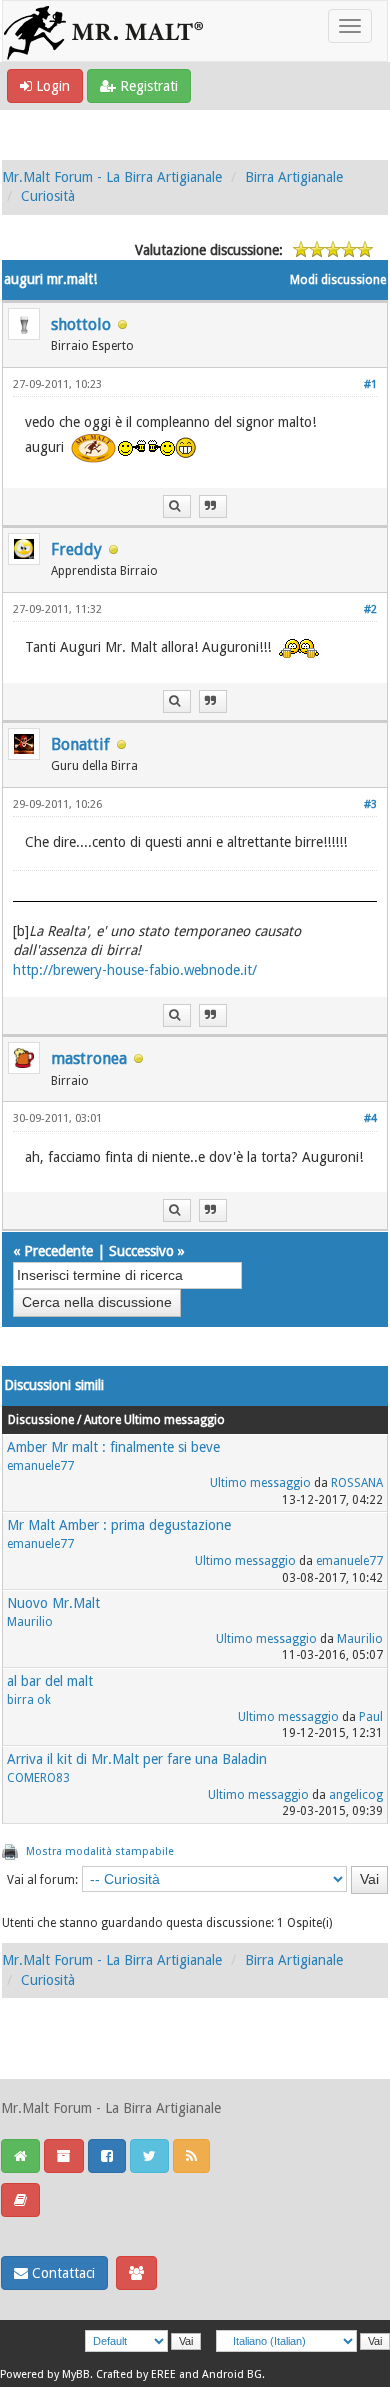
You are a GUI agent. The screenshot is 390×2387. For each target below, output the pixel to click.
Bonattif (80, 744)
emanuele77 (40, 1466)
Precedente (58, 1251)
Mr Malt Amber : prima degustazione (119, 1525)
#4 (370, 1118)
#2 (370, 609)
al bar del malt (50, 1681)
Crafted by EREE (136, 2374)
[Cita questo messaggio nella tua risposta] (213, 506)
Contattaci (61, 2273)
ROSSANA (357, 1483)
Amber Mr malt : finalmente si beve (113, 1447)
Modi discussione (338, 280)
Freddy (76, 549)
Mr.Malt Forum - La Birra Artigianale (112, 177)
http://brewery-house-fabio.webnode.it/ (135, 970)
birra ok (29, 1700)
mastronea (89, 1058)
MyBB (76, 2374)
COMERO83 (38, 1778)
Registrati (147, 86)
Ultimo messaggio (260, 1483)
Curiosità (48, 196)
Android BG (232, 2374)
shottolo (81, 324)
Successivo (141, 1251)
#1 (370, 384)
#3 (370, 804)
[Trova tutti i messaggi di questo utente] (177, 506)
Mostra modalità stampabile (100, 1851)
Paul (371, 1717)
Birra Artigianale (294, 177)
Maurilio (30, 1622)
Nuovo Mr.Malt (53, 1603)
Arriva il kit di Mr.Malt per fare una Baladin (137, 1759)
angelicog (356, 1795)
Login (51, 86)
